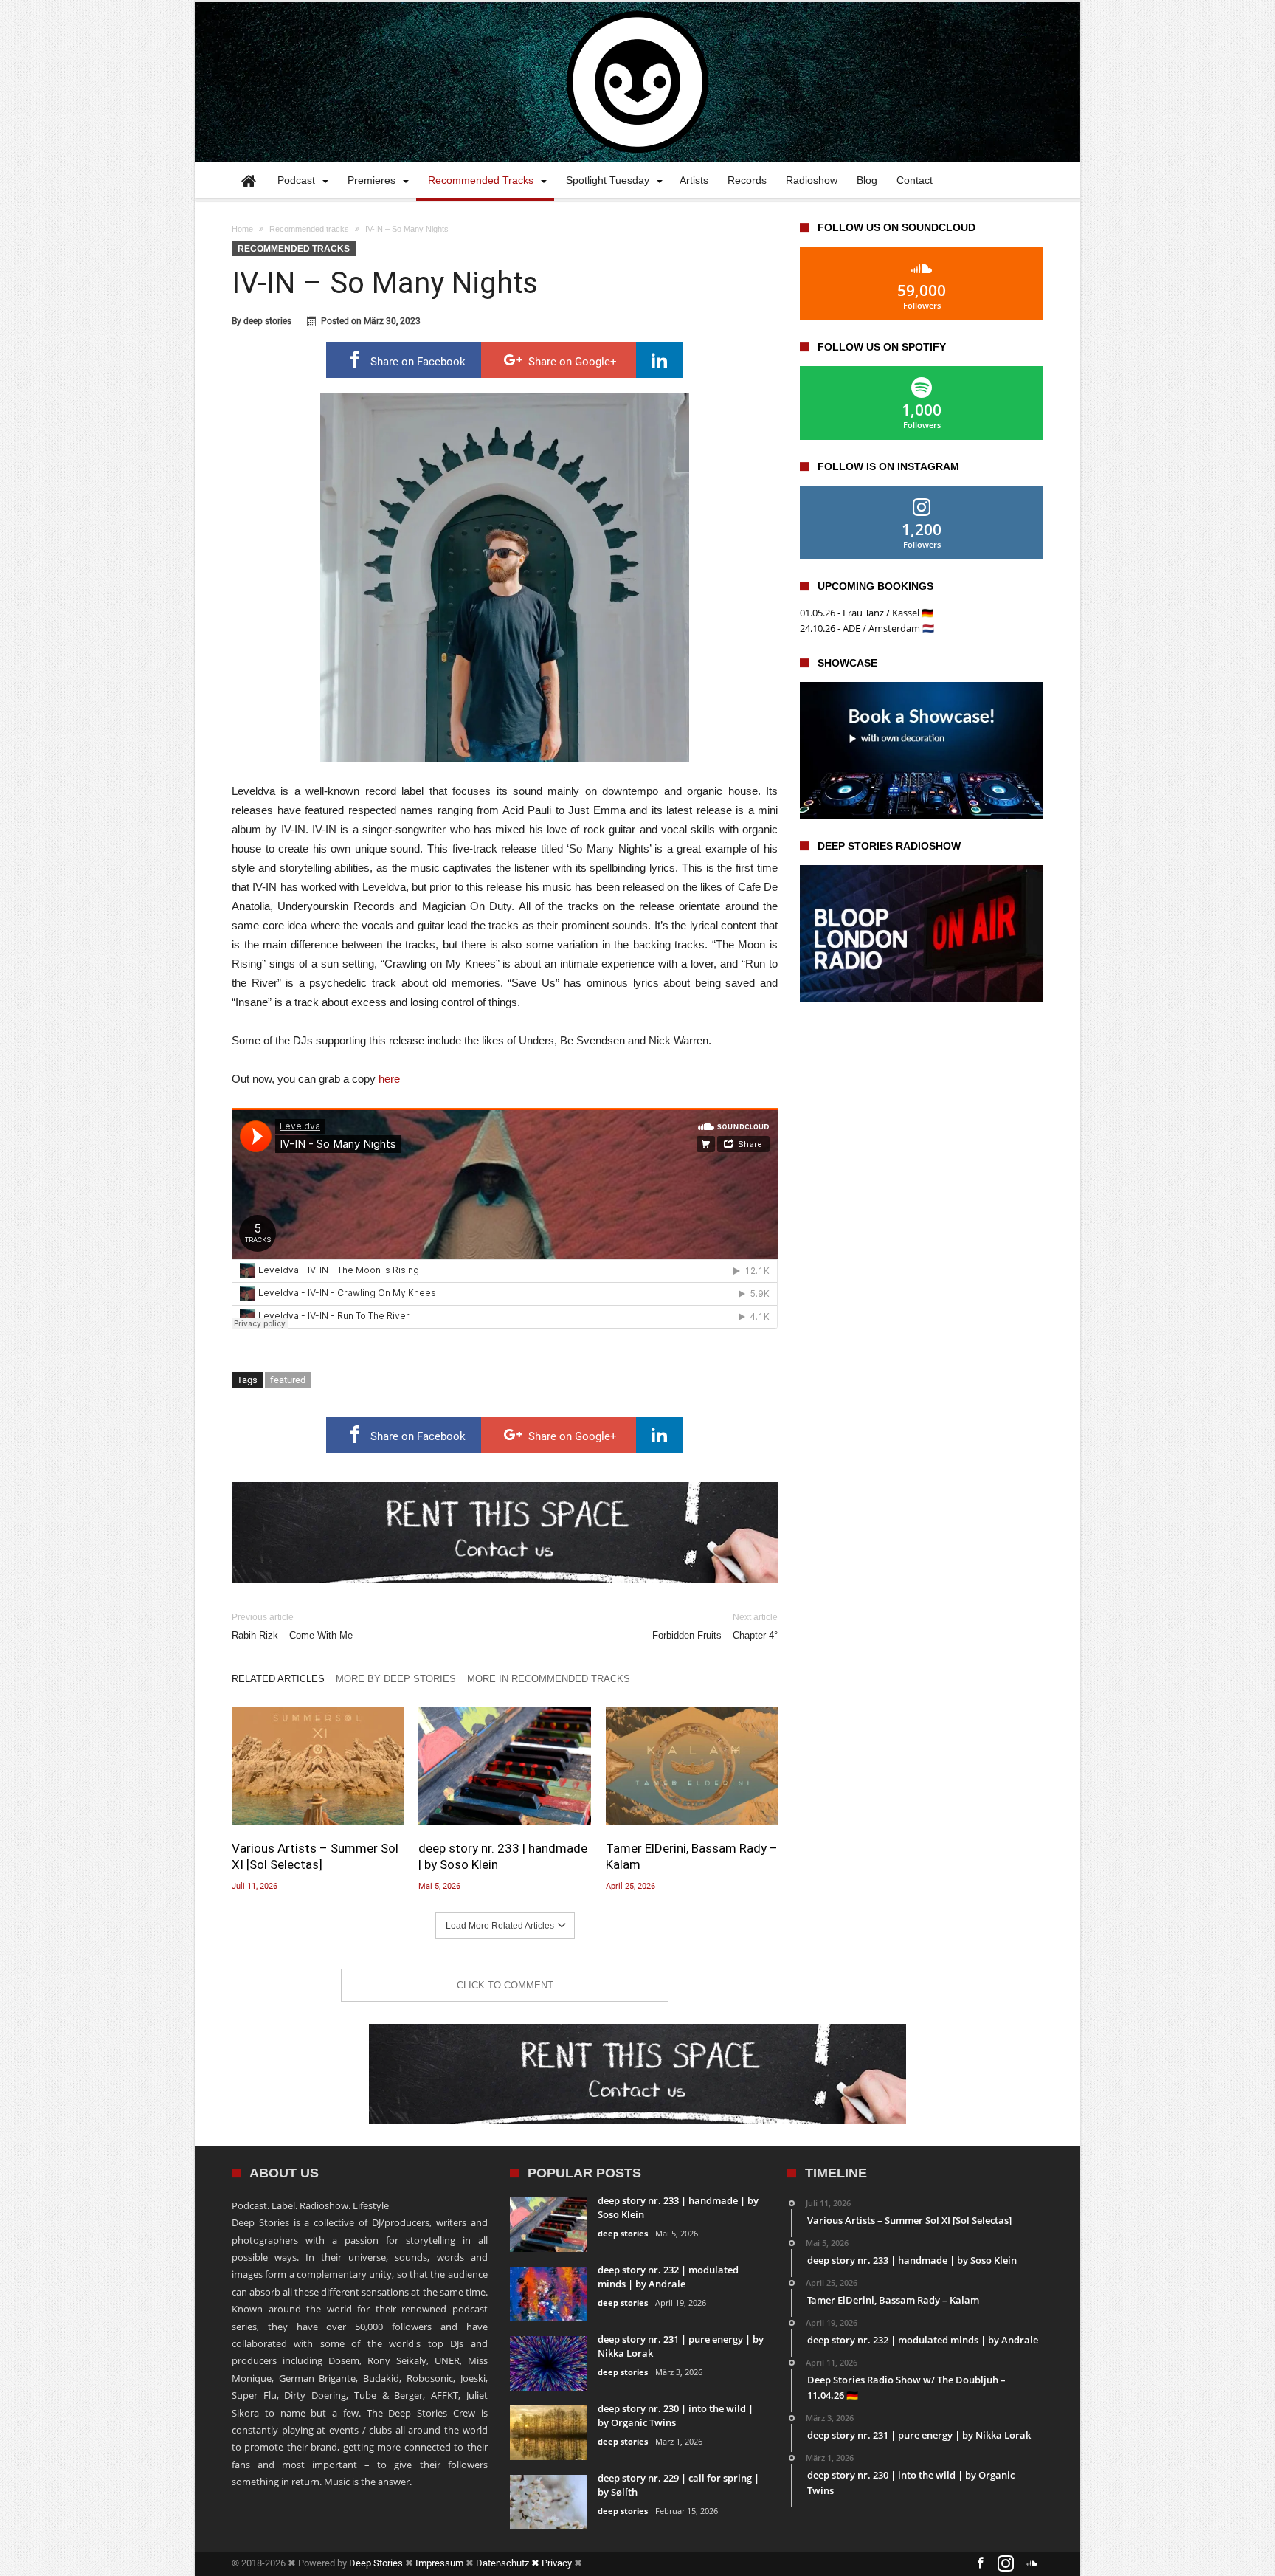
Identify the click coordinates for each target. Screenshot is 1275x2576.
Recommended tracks (309, 229)
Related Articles (278, 1679)
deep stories (267, 321)
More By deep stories (396, 1679)
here (389, 1079)
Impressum (439, 2563)
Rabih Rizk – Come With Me (292, 1626)
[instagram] (1006, 2564)
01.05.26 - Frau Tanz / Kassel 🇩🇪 (867, 613)
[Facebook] (980, 2564)
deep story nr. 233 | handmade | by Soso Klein (503, 1856)
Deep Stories (376, 2563)
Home (242, 229)
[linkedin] (660, 360)
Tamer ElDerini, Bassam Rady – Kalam (692, 1856)
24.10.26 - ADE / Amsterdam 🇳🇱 (867, 628)
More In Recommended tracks (549, 1679)
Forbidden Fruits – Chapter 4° (715, 1626)
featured (288, 1380)
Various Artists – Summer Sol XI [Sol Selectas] (315, 1856)
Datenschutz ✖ (509, 2563)
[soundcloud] (1032, 2564)
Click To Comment (505, 1985)
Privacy (557, 2563)
